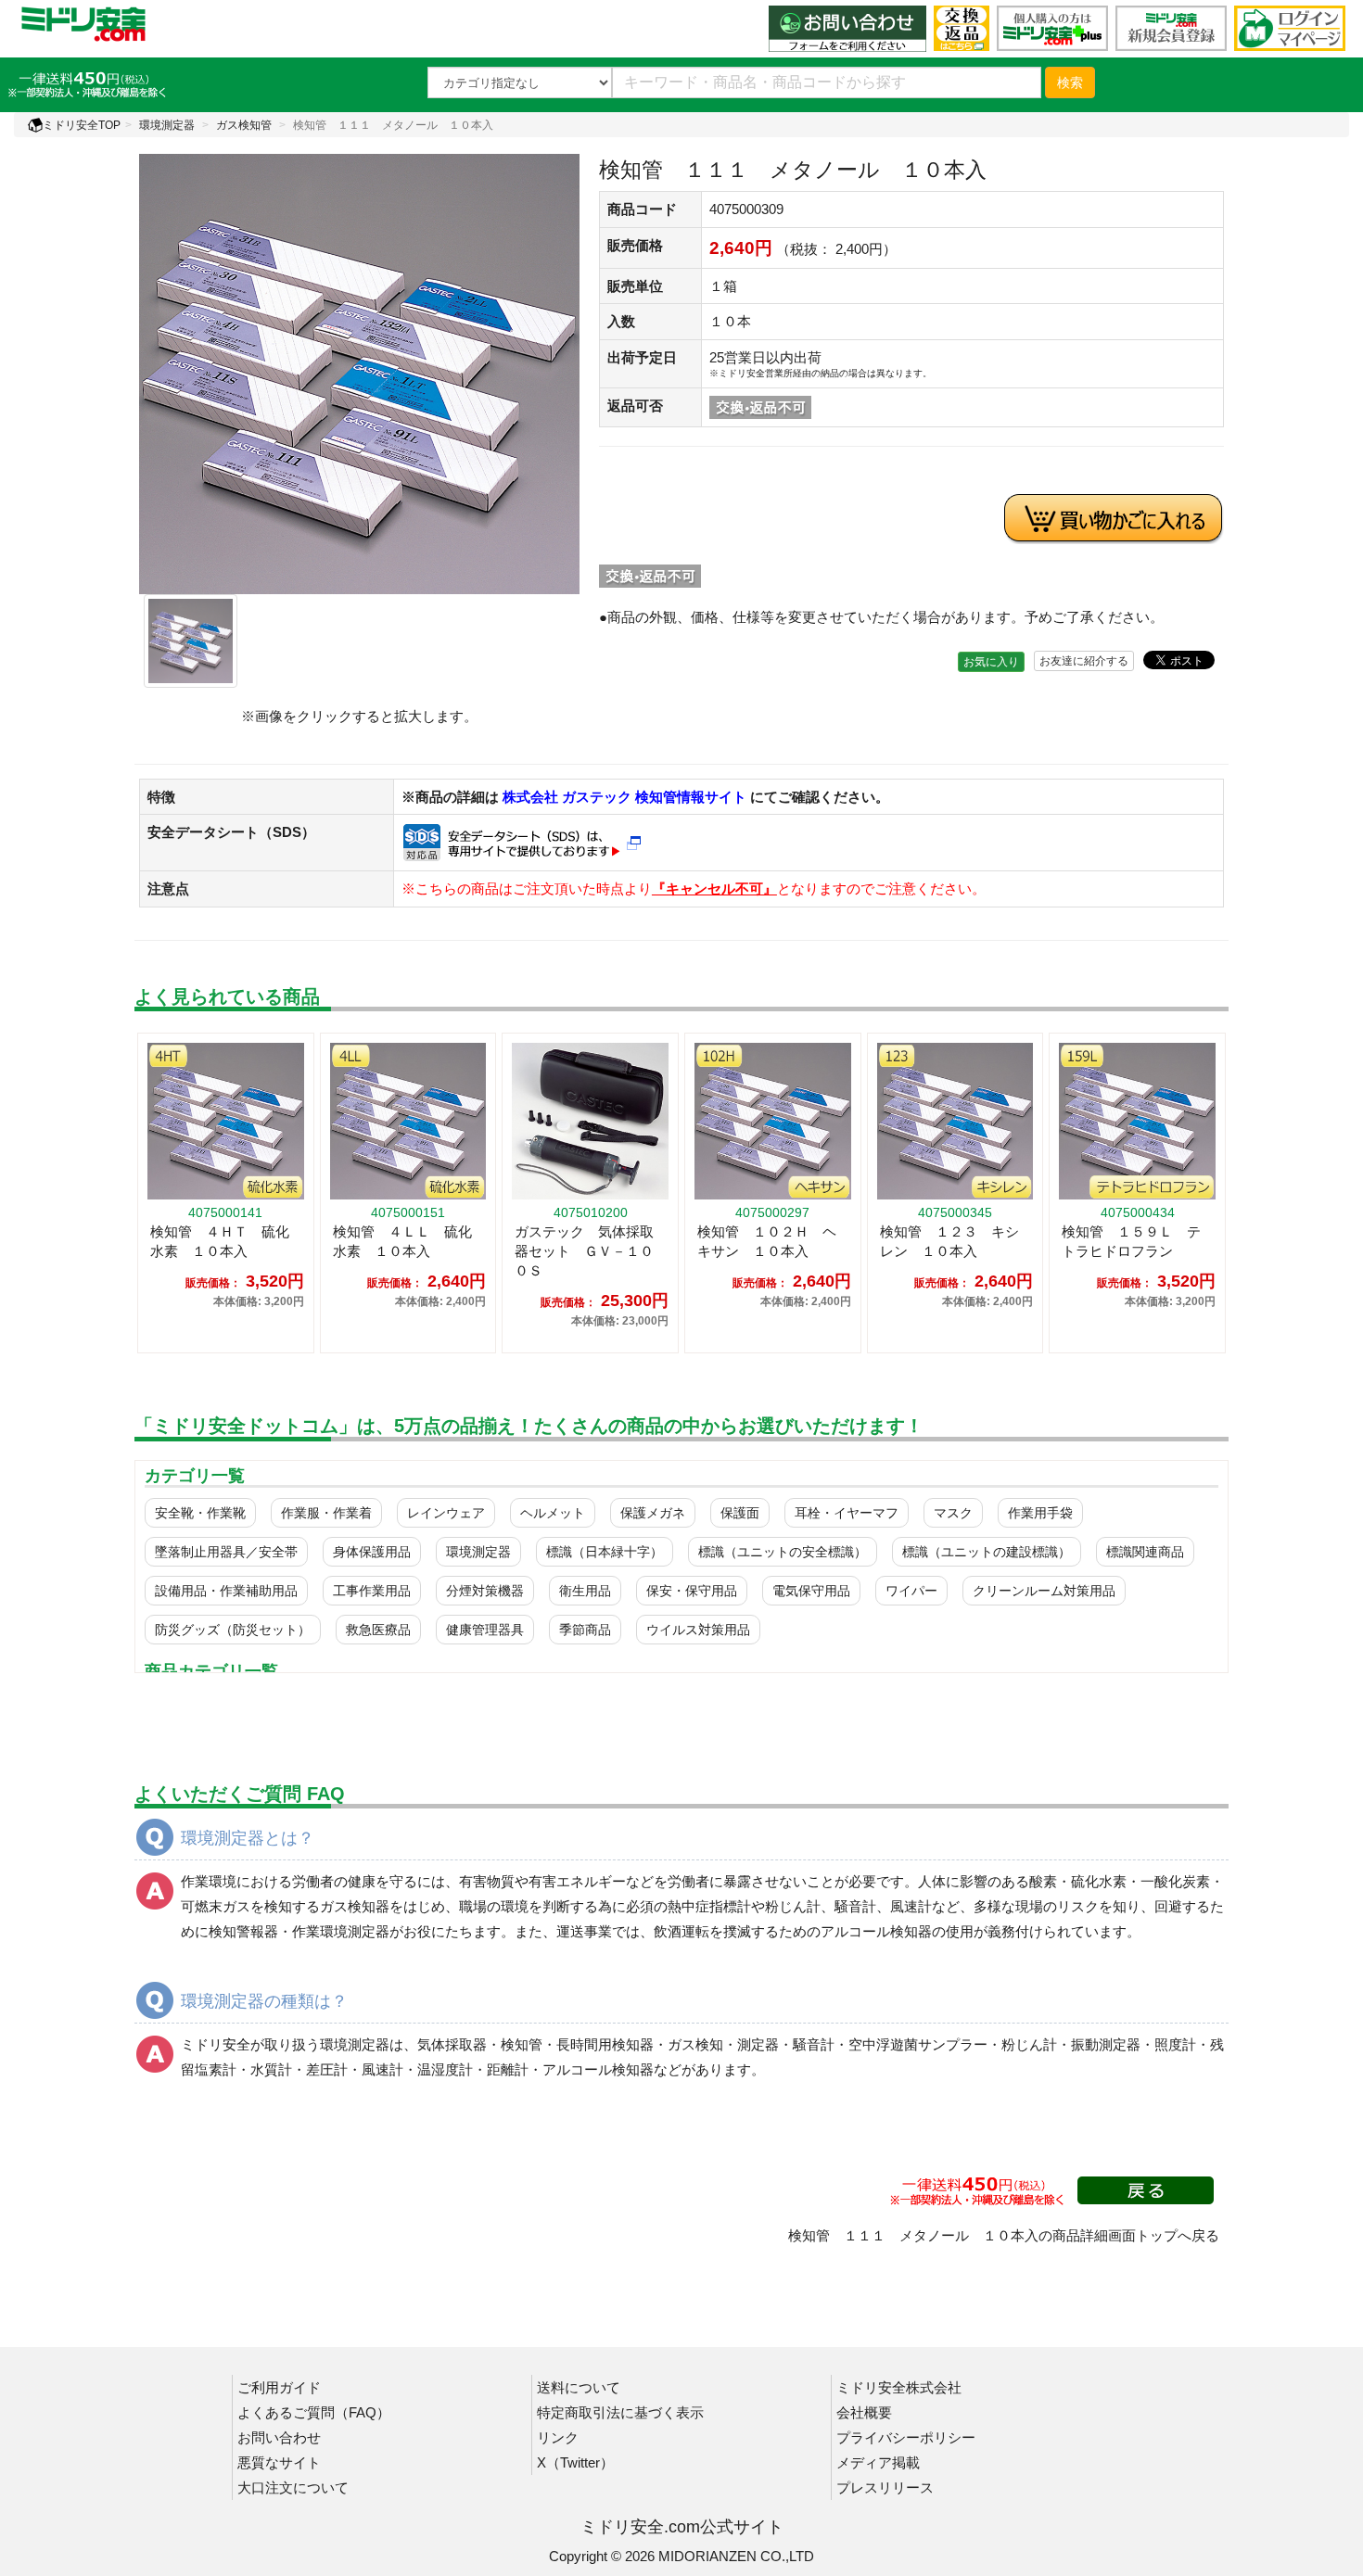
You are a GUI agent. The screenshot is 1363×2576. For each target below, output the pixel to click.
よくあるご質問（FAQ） (314, 2412)
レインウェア (446, 1513)
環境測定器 (167, 125)
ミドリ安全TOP (82, 125)
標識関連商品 (1145, 1552)
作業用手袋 (1040, 1513)
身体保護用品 (372, 1552)
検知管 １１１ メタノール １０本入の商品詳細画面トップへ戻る (1004, 2235)
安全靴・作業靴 (200, 1513)
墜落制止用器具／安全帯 (226, 1552)
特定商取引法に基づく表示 (620, 2412)
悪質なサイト (279, 2462)
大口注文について (293, 2487)
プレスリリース (885, 2487)
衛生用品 (585, 1591)
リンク (558, 2437)
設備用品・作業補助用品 (226, 1591)
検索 (1070, 82)
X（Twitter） (575, 2462)
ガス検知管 (244, 125)
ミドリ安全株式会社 (899, 2387)
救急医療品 (378, 1630)
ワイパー (911, 1591)
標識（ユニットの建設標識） (987, 1552)
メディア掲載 (878, 2462)
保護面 (740, 1513)
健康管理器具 (485, 1630)
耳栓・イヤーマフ (847, 1513)
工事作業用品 (372, 1591)
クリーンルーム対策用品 (1044, 1591)
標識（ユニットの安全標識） (783, 1552)
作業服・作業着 (326, 1513)
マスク (953, 1513)
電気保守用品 (811, 1591)
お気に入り (991, 662)
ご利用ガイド (279, 2387)
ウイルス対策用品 (698, 1630)
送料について (579, 2387)
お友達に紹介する (1084, 661)
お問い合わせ (279, 2437)
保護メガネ (653, 1513)
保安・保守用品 (692, 1591)
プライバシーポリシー (906, 2437)
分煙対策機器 (485, 1591)
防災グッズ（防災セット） (233, 1630)
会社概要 (864, 2412)
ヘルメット (553, 1513)
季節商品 (585, 1630)
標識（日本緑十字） (605, 1552)
